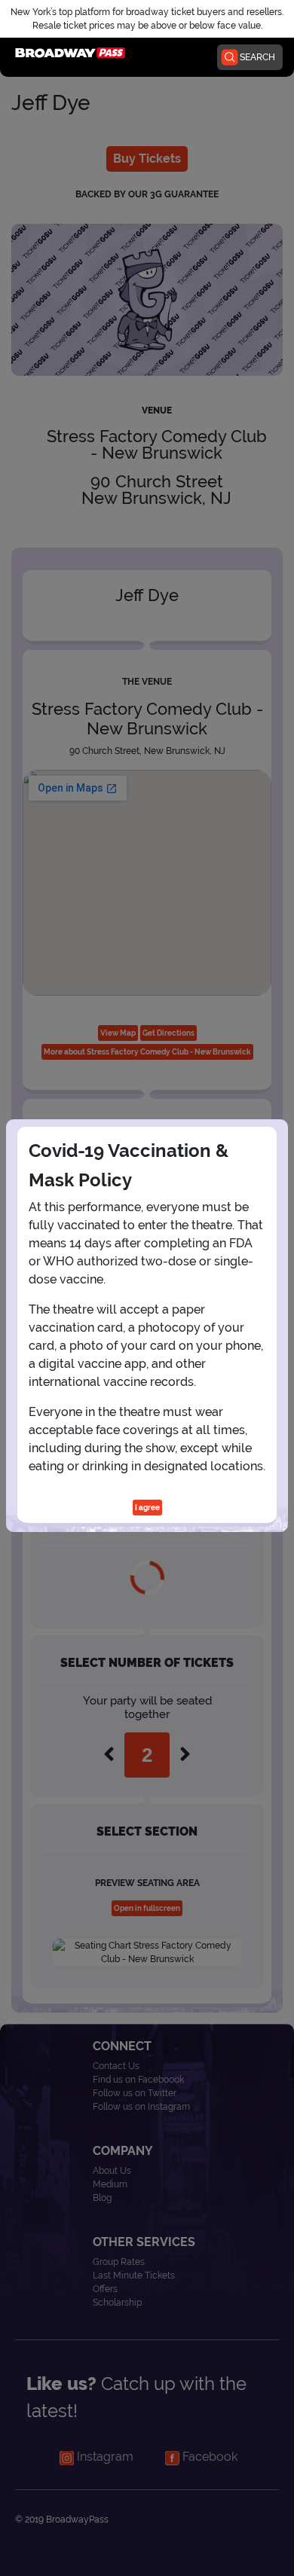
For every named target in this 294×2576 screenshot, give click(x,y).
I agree (147, 1508)
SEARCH (257, 57)
